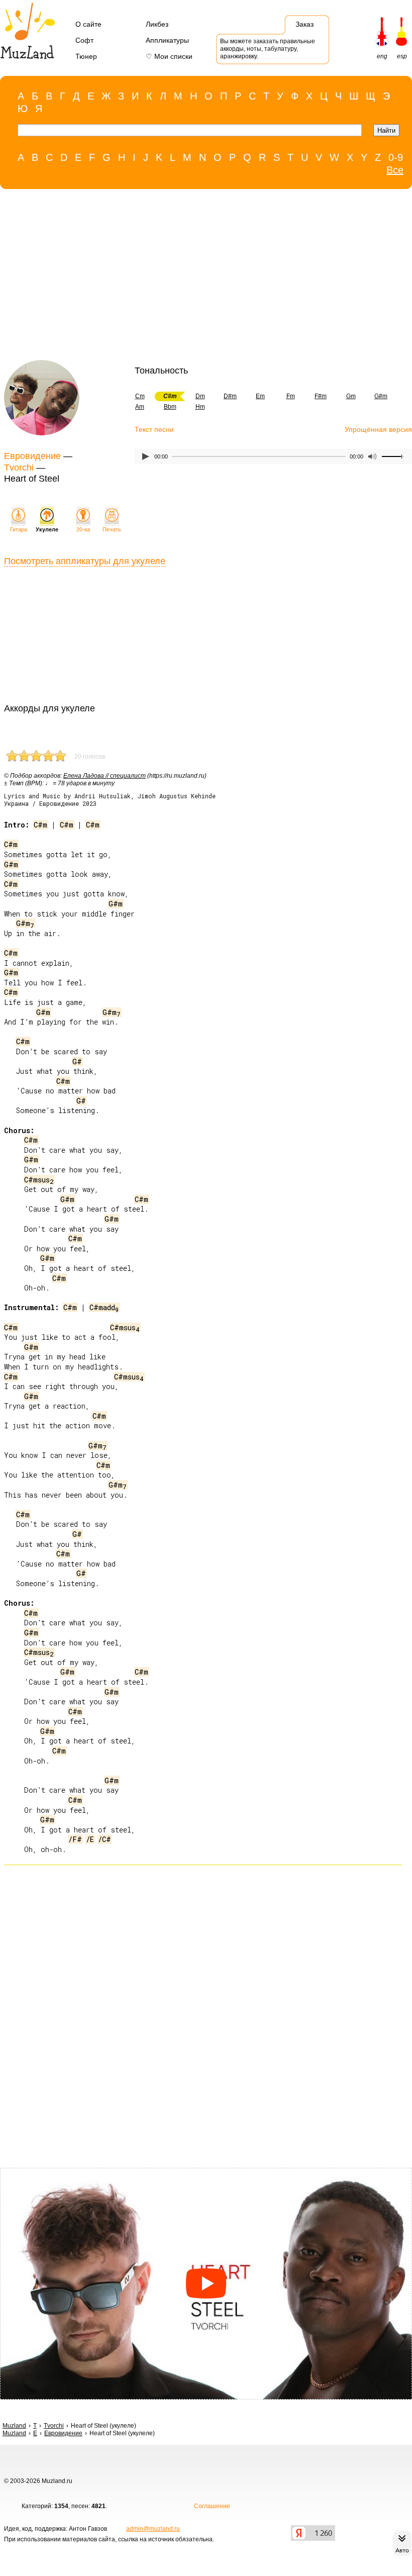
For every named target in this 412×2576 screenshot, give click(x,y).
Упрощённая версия (378, 429)
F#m (321, 396)
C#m (40, 825)
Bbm (170, 407)
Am (140, 407)
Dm (200, 396)
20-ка (83, 529)
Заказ (304, 24)
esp (402, 56)
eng (382, 56)
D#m (230, 396)
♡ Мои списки (169, 56)
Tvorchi (19, 468)
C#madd (104, 1307)
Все (395, 170)
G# (77, 1062)
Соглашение (212, 2506)
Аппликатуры (167, 40)
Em (260, 396)
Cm (140, 396)
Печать (112, 529)
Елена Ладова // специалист (105, 776)
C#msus (39, 1180)
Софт (84, 40)
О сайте (88, 24)
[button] (206, 2284)
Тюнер (86, 56)
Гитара (19, 529)
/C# (105, 1839)
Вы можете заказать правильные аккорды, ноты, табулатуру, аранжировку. (268, 49)
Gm (351, 396)
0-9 (396, 157)
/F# (75, 1839)
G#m (381, 396)
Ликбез (157, 24)
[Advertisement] (201, 277)
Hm (200, 407)
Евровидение (32, 456)
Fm (291, 396)
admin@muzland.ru (153, 2529)
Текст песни (154, 429)
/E (90, 1839)
